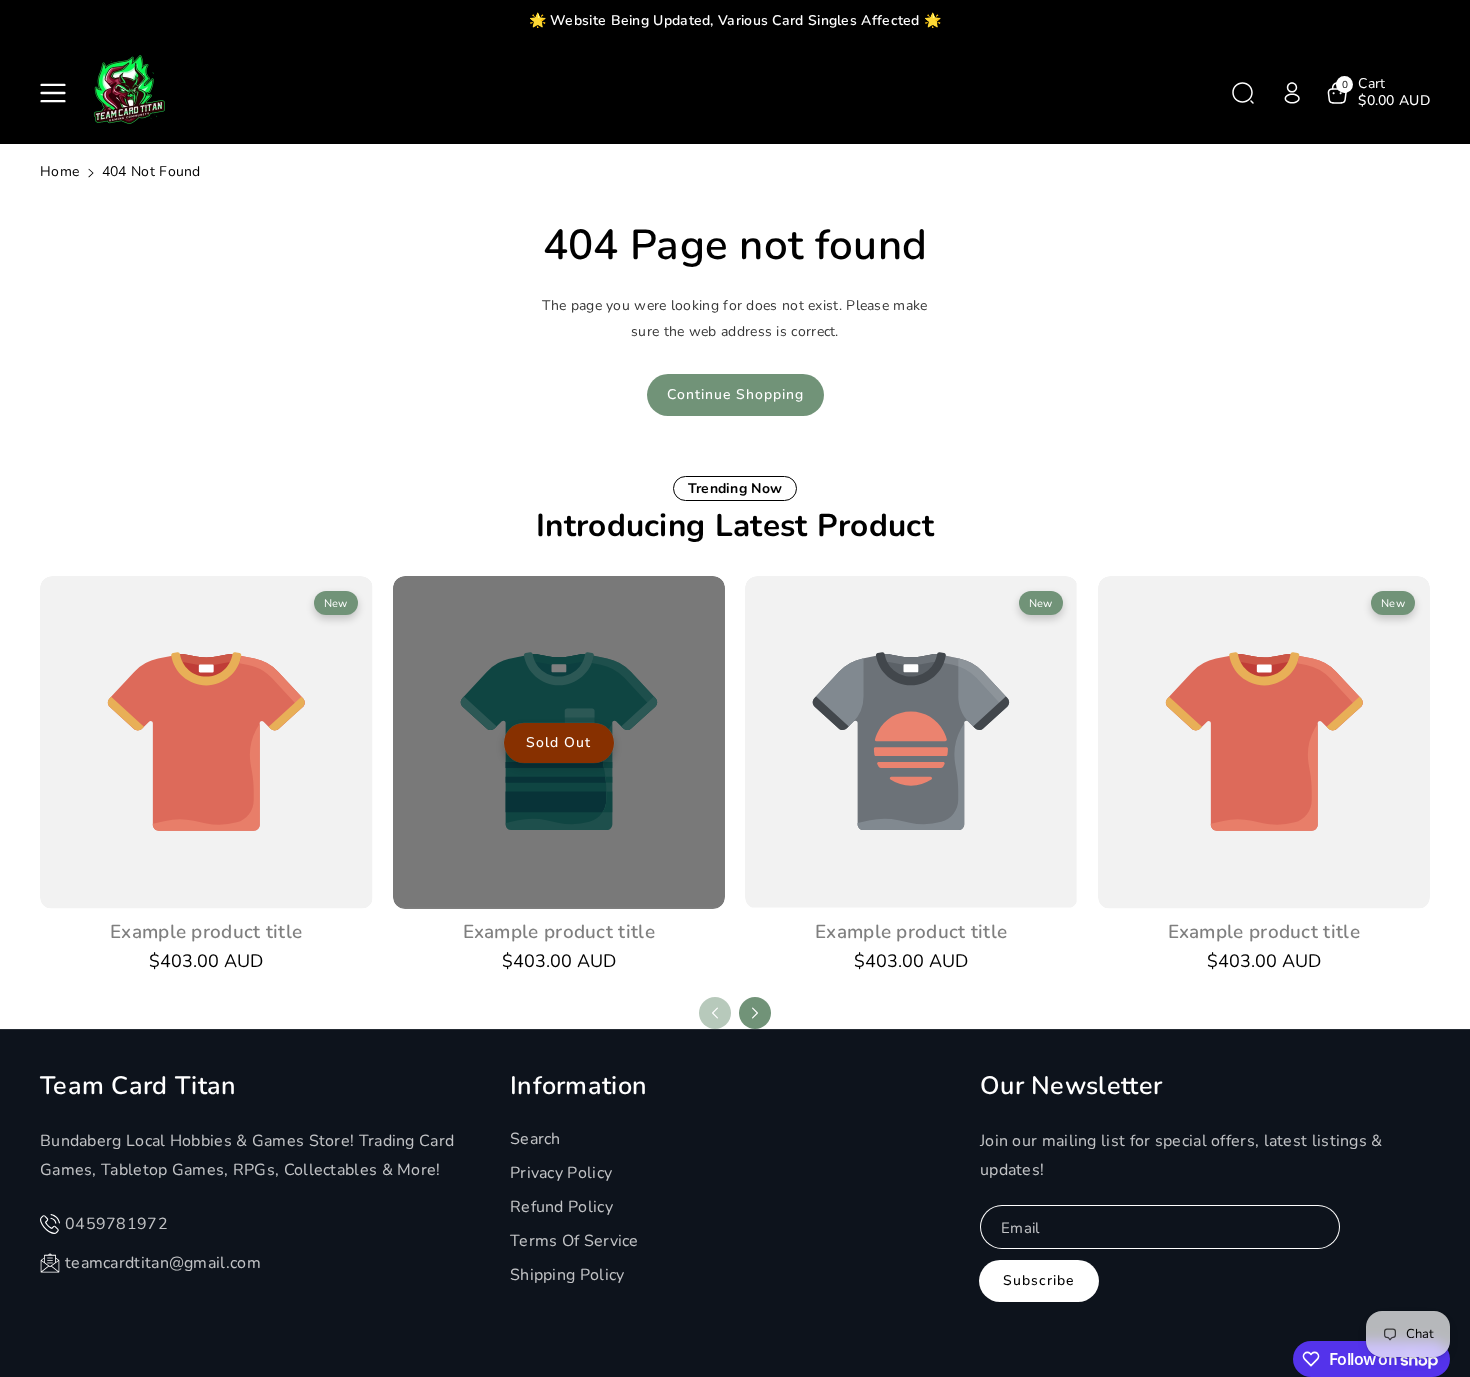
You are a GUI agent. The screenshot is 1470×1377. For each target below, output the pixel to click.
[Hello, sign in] (1292, 93)
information (578, 1086)
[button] (57, 93)
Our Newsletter (1071, 1086)
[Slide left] (715, 1013)
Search (535, 1139)
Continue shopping (735, 394)
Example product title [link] (206, 932)
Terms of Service (574, 1241)
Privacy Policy (561, 1173)
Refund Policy (561, 1207)
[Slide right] (755, 1013)
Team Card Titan (138, 1086)
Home (59, 171)
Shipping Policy (567, 1275)
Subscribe (1038, 1280)
